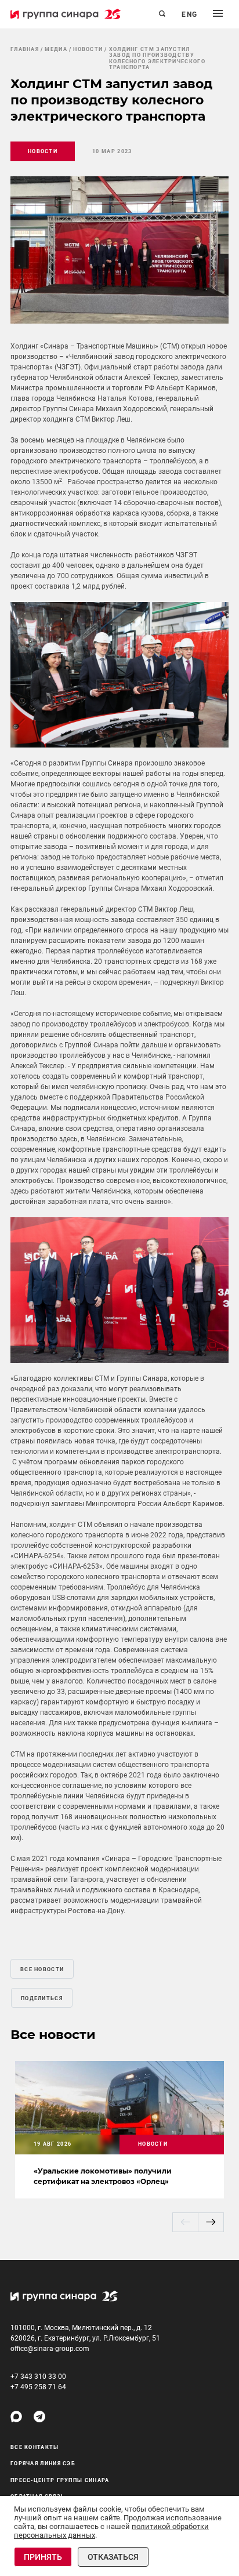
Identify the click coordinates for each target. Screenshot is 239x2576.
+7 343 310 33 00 (38, 2377)
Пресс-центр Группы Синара (60, 2480)
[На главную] (66, 14)
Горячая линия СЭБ (43, 2463)
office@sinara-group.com (50, 2349)
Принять (43, 2557)
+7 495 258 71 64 (38, 2387)
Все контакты (35, 2447)
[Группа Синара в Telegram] (39, 2417)
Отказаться (113, 2557)
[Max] (16, 2417)
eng (190, 14)
